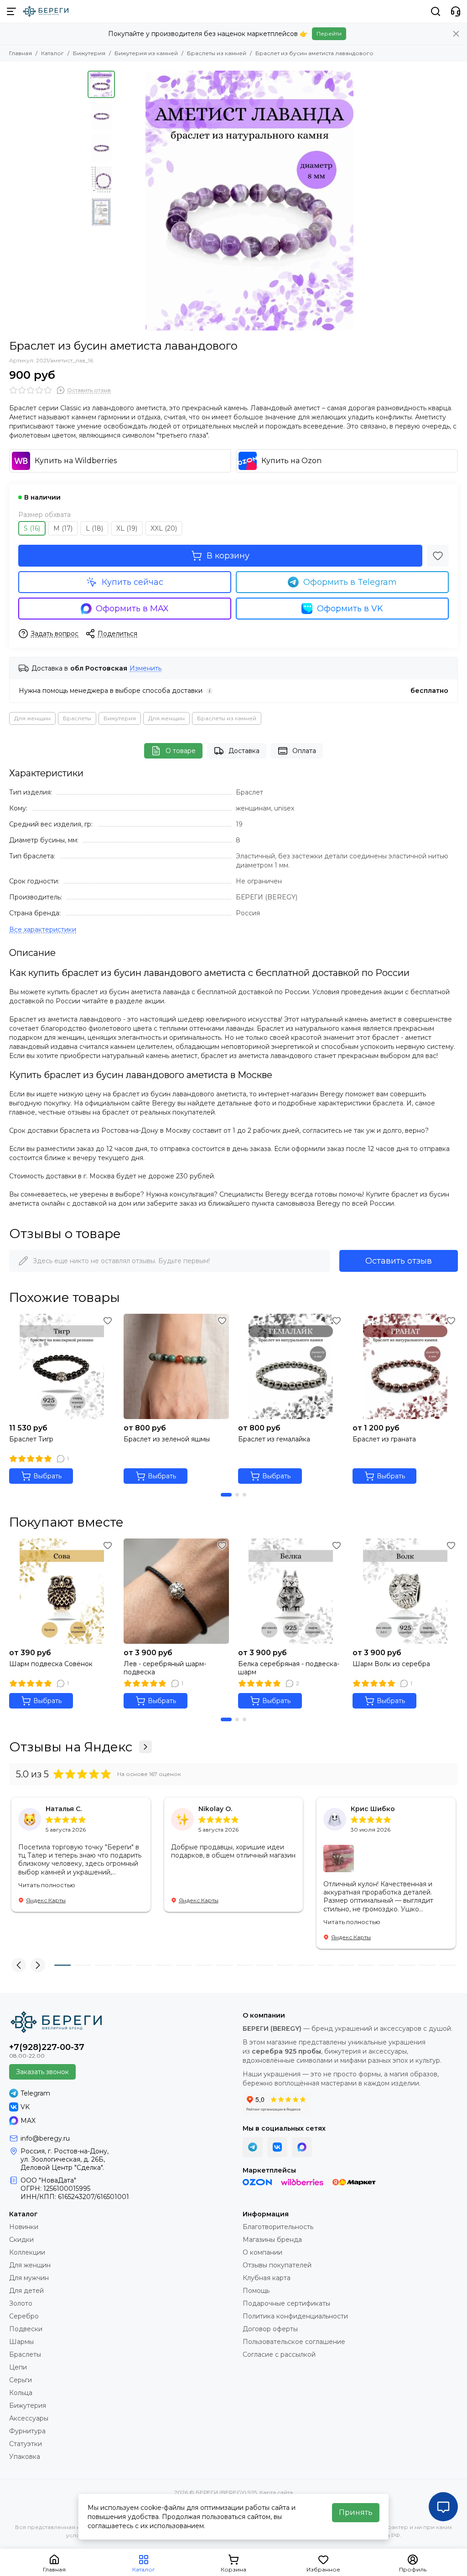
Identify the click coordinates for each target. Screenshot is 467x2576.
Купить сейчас (132, 582)
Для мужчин (29, 2278)
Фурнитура (27, 2431)
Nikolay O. (215, 1809)
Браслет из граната (384, 1439)
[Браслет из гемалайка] (291, 1366)
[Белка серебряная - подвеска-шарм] (291, 1591)
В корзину (228, 556)
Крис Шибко (373, 1809)
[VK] (277, 2147)
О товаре (181, 751)
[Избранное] (438, 556)
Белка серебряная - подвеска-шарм (289, 1668)
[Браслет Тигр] (62, 1366)
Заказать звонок (42, 2072)
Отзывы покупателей (277, 2265)
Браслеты (77, 718)
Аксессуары (29, 2418)
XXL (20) (164, 528)
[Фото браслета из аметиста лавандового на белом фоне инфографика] (249, 201)
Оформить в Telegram (350, 582)
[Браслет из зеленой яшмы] (176, 1366)
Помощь (256, 2291)
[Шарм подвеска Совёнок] (62, 1591)
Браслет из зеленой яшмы (167, 1439)
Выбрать (47, 1476)
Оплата (304, 751)
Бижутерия (89, 53)
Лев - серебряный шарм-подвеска (165, 1668)
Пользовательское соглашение (294, 2342)
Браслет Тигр (31, 1439)
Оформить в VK (350, 609)
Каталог (52, 53)
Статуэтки (26, 2444)
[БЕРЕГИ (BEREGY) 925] (46, 11)
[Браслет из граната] (405, 1366)
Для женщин (32, 718)
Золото (21, 2303)
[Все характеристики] (43, 930)
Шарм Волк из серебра (391, 1664)
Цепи (18, 2367)
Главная (21, 53)
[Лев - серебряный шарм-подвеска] (176, 1591)
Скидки (21, 2240)
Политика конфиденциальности (295, 2316)
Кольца (21, 2393)
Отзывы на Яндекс (71, 1747)
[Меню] (11, 11)
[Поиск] (436, 11)
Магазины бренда (272, 2240)
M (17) (63, 528)
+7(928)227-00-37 (47, 2047)
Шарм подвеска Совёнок (51, 1664)
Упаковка (25, 2457)
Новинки (24, 2227)
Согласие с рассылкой (279, 2354)
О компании (262, 2252)
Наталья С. (64, 1809)
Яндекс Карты (46, 1900)
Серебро (24, 2316)
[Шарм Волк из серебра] (405, 1591)
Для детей (26, 2291)
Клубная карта (267, 2278)
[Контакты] (456, 11)
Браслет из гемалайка (274, 1439)
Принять (356, 2512)
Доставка (244, 751)
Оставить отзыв (399, 1261)
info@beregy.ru (45, 2138)
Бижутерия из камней (146, 53)
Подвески (26, 2329)
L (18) (94, 528)
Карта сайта (276, 2492)
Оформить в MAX (132, 609)
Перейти (329, 34)
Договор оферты (270, 2329)
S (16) (32, 528)
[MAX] (302, 2147)
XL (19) (127, 528)
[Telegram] (253, 2147)
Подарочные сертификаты (286, 2303)
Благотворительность (278, 2227)
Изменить (145, 669)
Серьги (21, 2380)
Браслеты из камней (217, 53)
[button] (124, 201)
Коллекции (27, 2252)
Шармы (21, 2342)
